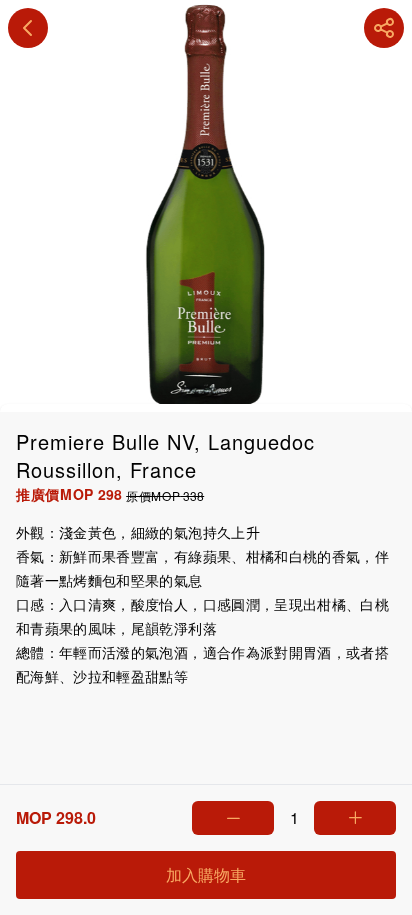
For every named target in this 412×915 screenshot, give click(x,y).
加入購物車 (206, 874)
